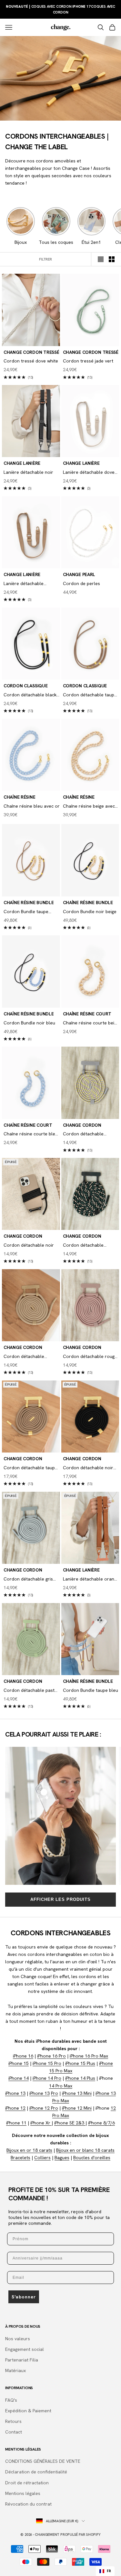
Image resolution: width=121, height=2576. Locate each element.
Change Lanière (22, 463)
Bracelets (20, 2158)
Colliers (42, 2158)
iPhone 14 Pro (47, 2078)
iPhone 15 (19, 2063)
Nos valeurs (18, 2339)
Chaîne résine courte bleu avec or (31, 1134)
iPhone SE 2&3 (70, 2123)
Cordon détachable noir (29, 1245)
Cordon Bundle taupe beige (26, 912)
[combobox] (105, 2571)
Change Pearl (79, 574)
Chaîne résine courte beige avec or (91, 1023)
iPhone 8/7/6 (101, 2123)
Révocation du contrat (28, 2504)
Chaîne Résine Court (87, 1014)
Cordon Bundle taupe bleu (91, 1690)
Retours (13, 2421)
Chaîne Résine (19, 797)
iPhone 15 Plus (80, 2063)
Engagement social (25, 2349)
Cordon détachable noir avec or (88, 1468)
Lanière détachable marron (24, 584)
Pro (55, 2093)
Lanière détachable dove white (89, 473)
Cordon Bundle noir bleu (29, 1023)
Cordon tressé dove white (31, 361)
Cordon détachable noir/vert (83, 1246)
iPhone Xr (41, 2123)
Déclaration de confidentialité (36, 2472)
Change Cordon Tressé (31, 352)
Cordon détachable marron (24, 1357)
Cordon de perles (81, 583)
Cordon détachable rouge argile (90, 1357)
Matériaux (15, 2370)
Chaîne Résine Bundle (29, 903)
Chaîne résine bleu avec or (32, 806)
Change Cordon (82, 1125)
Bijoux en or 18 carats (29, 2150)
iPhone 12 (15, 2108)
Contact (14, 2432)
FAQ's (11, 2400)
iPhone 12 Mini (77, 2108)
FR (109, 2571)
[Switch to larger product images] (101, 259)
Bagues (62, 2158)
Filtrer (45, 259)
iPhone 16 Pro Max (89, 2056)
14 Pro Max (61, 2086)
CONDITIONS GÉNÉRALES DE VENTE (43, 2461)
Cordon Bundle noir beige (90, 912)
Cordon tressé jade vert (88, 361)
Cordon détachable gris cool (28, 1579)
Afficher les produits (61, 1899)
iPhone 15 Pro (47, 2063)
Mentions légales (23, 2493)
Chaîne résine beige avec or (89, 807)
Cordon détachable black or (30, 695)
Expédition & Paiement (28, 2411)
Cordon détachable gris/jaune (83, 1134)
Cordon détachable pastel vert (31, 1691)
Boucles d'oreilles (92, 2158)
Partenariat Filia (22, 2360)
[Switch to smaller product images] (112, 259)
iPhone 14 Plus (80, 2078)
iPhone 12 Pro (44, 2108)
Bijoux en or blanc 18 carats (85, 2150)
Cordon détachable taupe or (90, 695)
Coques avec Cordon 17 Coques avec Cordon (60, 9)
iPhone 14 (19, 2078)
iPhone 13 (15, 2093)
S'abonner (24, 2297)
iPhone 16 (23, 2056)
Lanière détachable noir (28, 472)
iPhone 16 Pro (51, 2056)
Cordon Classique (26, 686)
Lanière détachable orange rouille (91, 1579)
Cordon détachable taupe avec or (30, 1468)
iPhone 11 (16, 2123)
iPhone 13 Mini (77, 2093)
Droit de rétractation (27, 2483)
